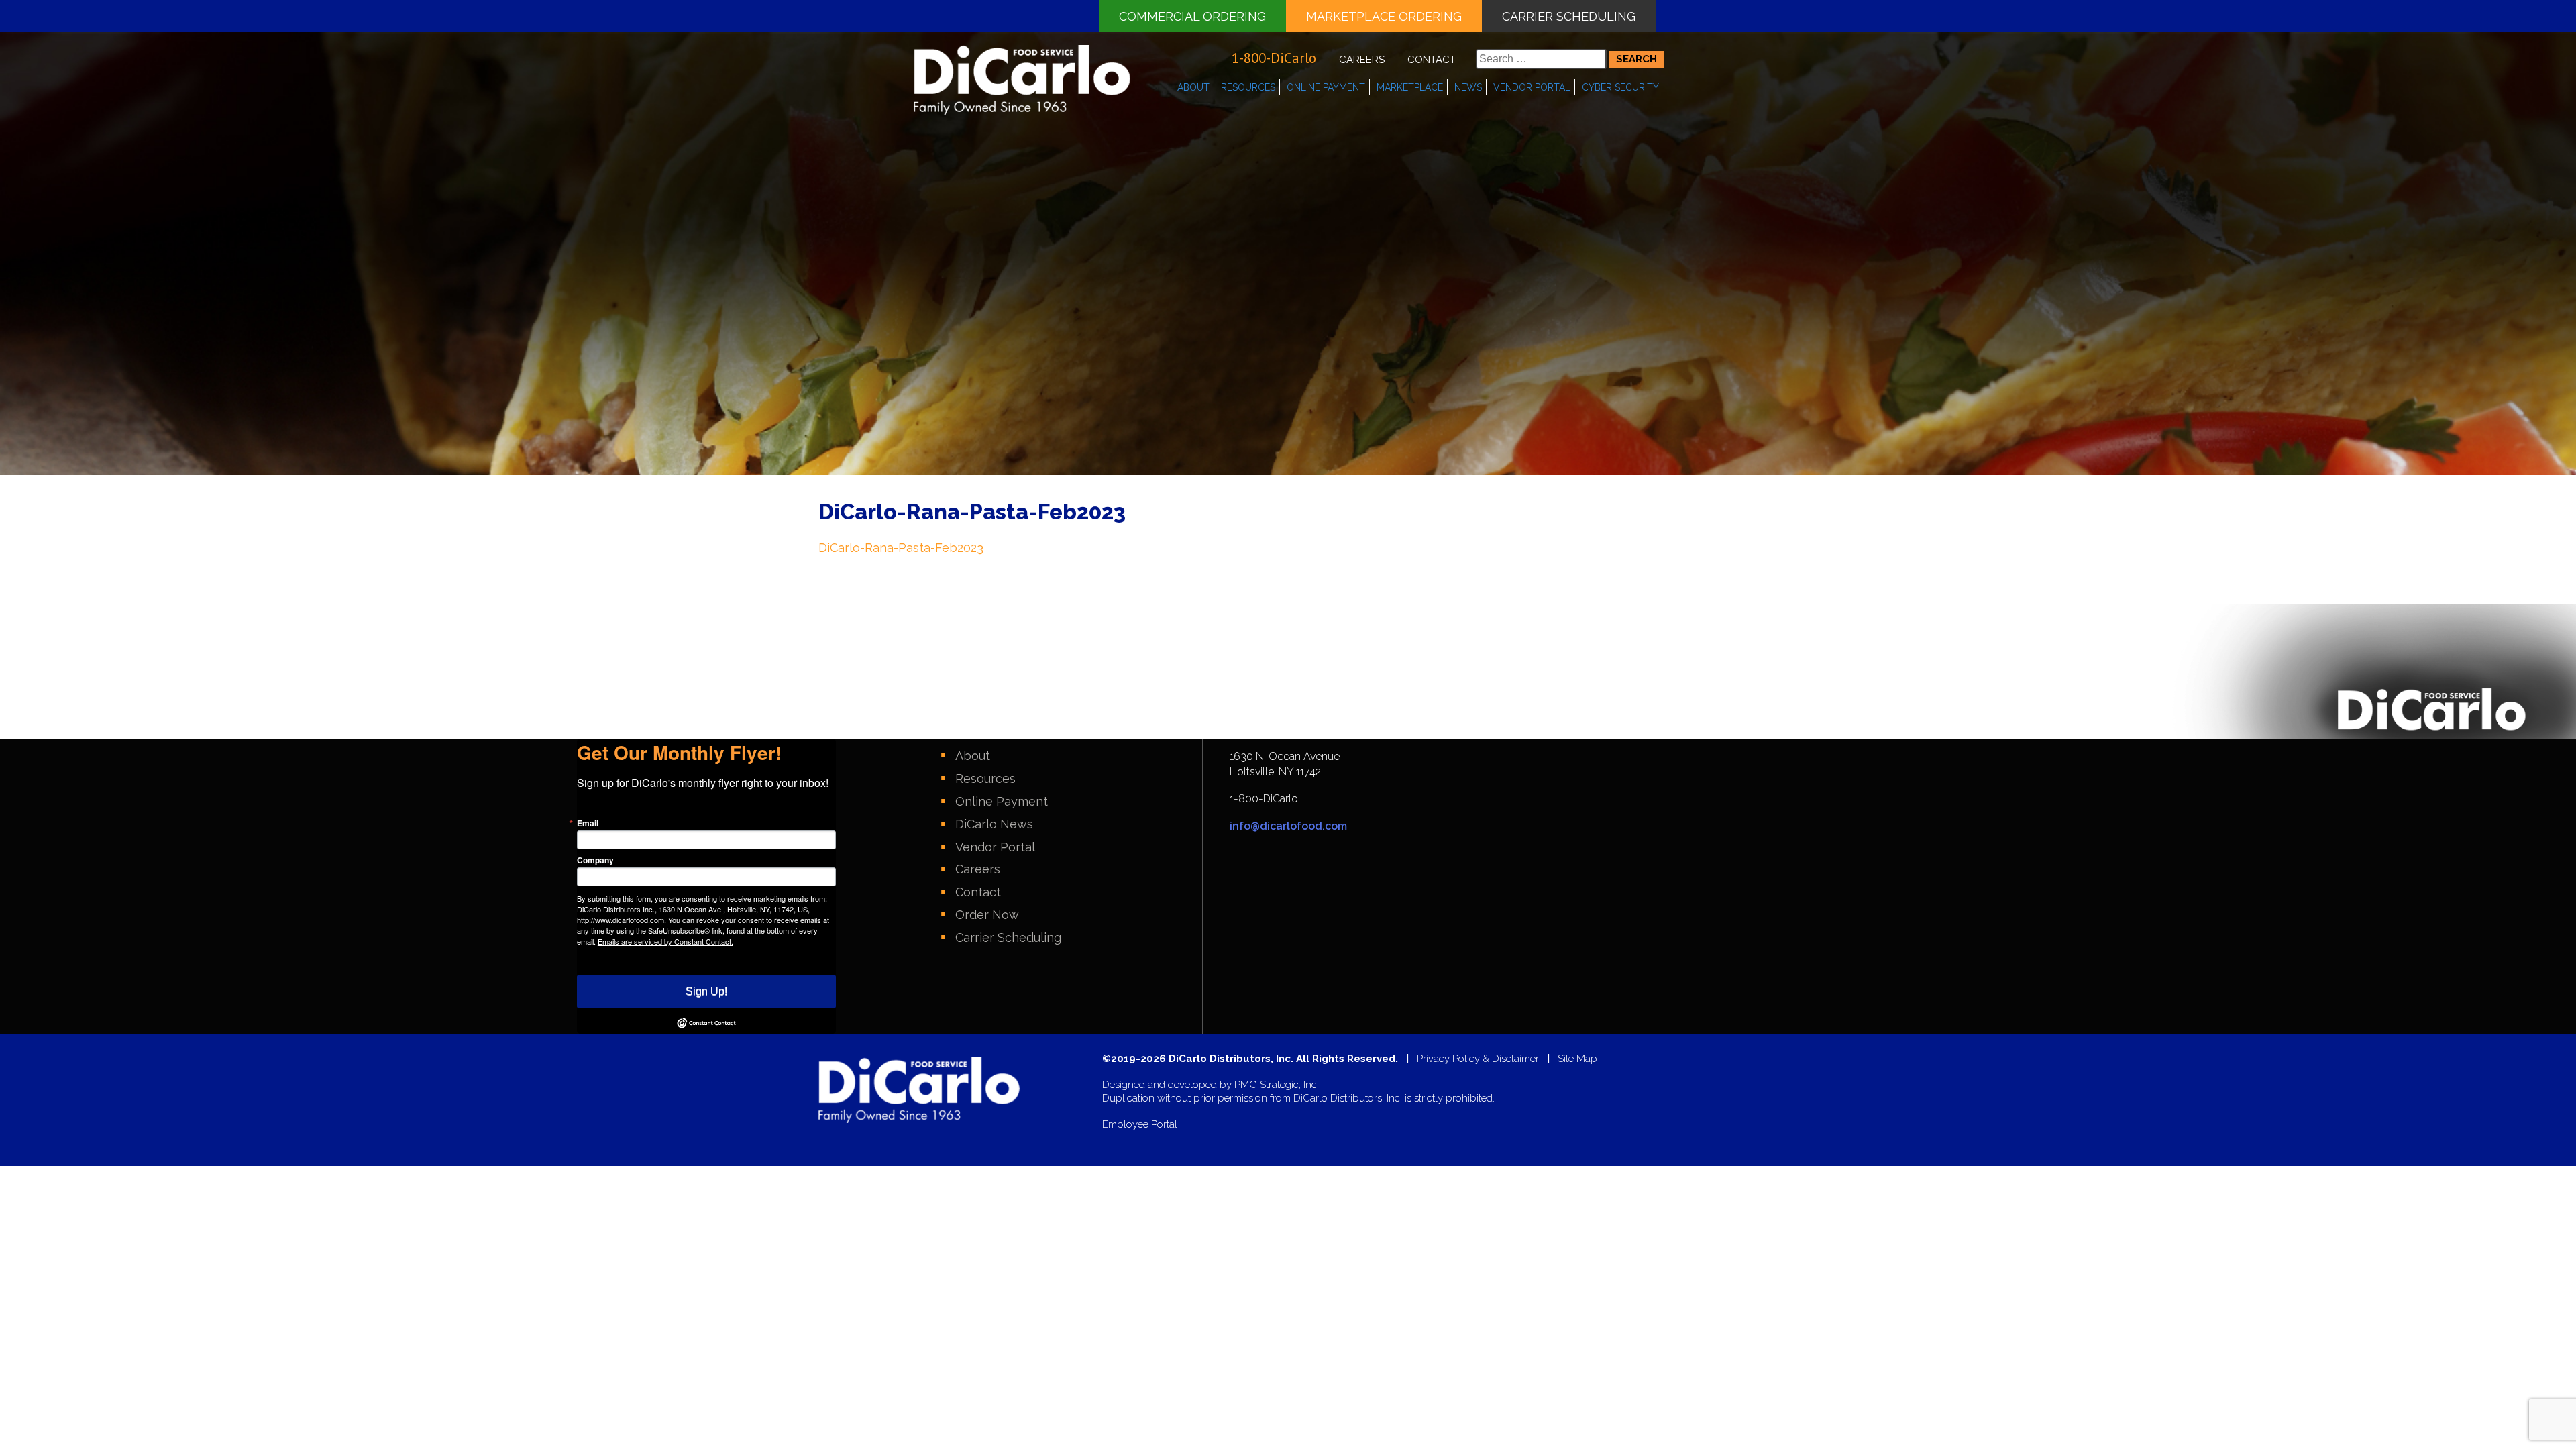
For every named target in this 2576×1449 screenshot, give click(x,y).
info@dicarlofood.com (1288, 826)
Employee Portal (1140, 1125)
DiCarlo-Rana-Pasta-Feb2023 (901, 548)
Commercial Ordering (1192, 16)
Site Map (1577, 1059)
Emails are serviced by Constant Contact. (665, 941)
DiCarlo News (994, 824)
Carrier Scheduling (1569, 16)
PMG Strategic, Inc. (1277, 1085)
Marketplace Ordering (1384, 16)
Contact (1432, 60)
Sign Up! (706, 991)
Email (588, 823)
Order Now (987, 915)
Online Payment (1326, 87)
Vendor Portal (1532, 87)
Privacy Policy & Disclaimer (1478, 1059)
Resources (1248, 87)
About (1193, 87)
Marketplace (1410, 87)
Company (595, 860)
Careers (1362, 60)
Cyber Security (1620, 87)
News (1468, 87)
